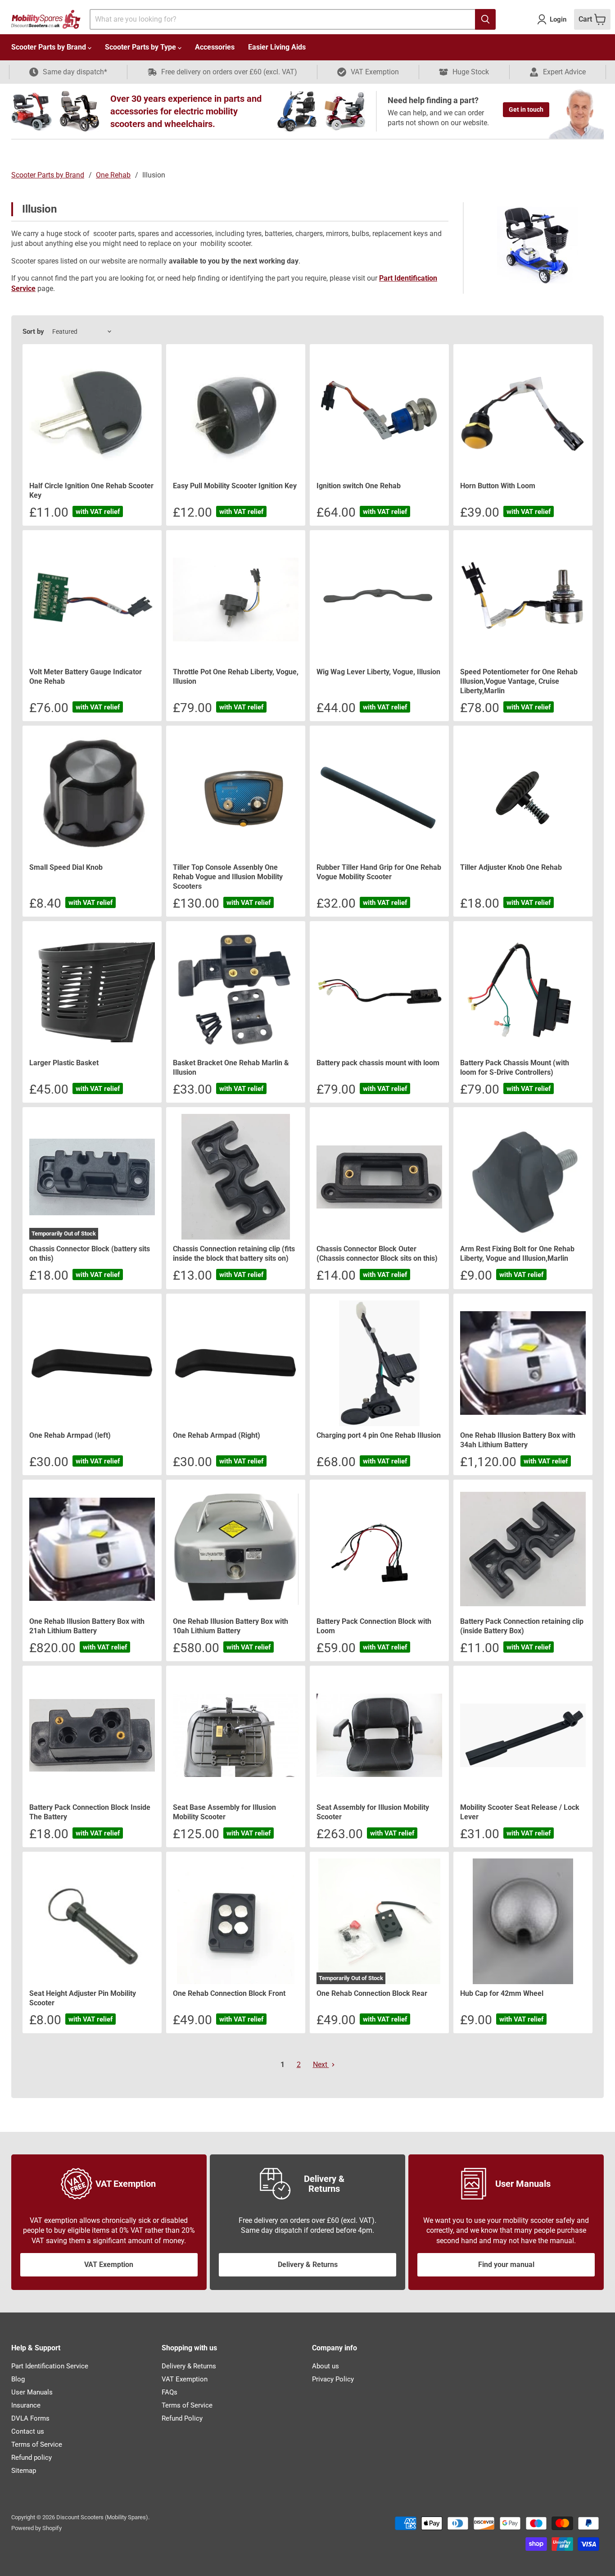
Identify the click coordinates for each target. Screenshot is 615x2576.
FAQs (170, 2392)
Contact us (28, 2431)
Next (321, 2065)
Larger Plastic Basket (64, 1063)
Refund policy (32, 2458)
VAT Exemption (109, 2265)
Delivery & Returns (308, 2265)
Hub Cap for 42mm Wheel (502, 1993)
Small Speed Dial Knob (66, 867)
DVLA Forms (30, 2418)
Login (558, 19)
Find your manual (506, 2265)
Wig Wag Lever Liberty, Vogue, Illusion (378, 672)
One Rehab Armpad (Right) (217, 1435)
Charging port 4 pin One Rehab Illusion (379, 1435)
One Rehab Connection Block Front (229, 1993)
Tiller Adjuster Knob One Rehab (511, 867)
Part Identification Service (50, 2366)
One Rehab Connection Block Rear (372, 1993)
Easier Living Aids (277, 47)
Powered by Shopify (36, 2528)
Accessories (215, 47)
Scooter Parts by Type (141, 47)
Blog (18, 2379)
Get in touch (526, 109)
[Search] (485, 19)
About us (326, 2366)
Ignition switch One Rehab (359, 486)
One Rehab (113, 175)
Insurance (26, 2405)
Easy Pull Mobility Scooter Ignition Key (235, 486)
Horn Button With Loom (498, 486)
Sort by (33, 332)
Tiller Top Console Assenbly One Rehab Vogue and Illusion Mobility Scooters (228, 877)
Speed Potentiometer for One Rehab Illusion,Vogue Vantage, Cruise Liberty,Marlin (519, 681)
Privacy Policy (333, 2379)
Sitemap (24, 2471)
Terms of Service (37, 2444)
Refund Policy (182, 2418)
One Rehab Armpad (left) (70, 1435)
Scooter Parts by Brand (50, 47)
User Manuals (32, 2392)
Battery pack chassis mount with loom (378, 1063)
